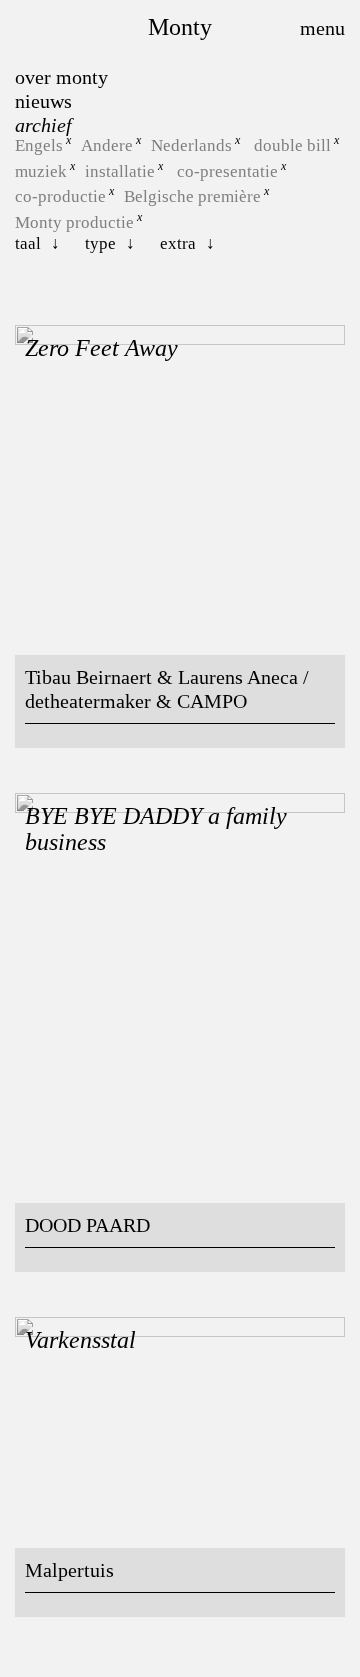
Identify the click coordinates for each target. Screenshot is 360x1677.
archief (43, 125)
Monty (180, 27)
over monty (61, 77)
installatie (120, 170)
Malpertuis (69, 1570)
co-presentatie (227, 170)
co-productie (60, 196)
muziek (41, 170)
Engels (39, 145)
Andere (107, 145)
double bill (292, 145)
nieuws (43, 101)
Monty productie (74, 222)
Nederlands (191, 145)
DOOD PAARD (87, 1225)
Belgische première (192, 196)
